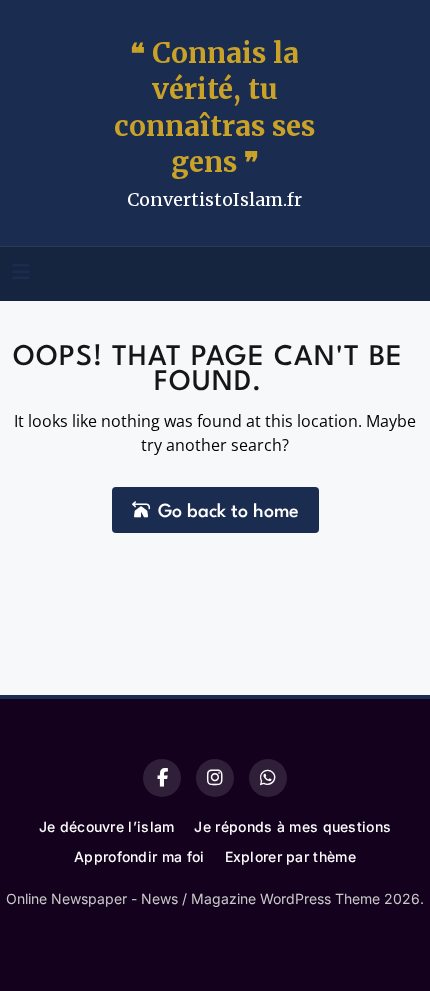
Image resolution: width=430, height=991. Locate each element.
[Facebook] (162, 778)
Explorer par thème (290, 856)
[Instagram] (215, 778)
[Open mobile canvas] (21, 272)
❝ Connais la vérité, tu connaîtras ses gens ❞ (214, 107)
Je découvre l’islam (107, 826)
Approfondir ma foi (139, 856)
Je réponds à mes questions (292, 826)
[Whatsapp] (268, 778)
